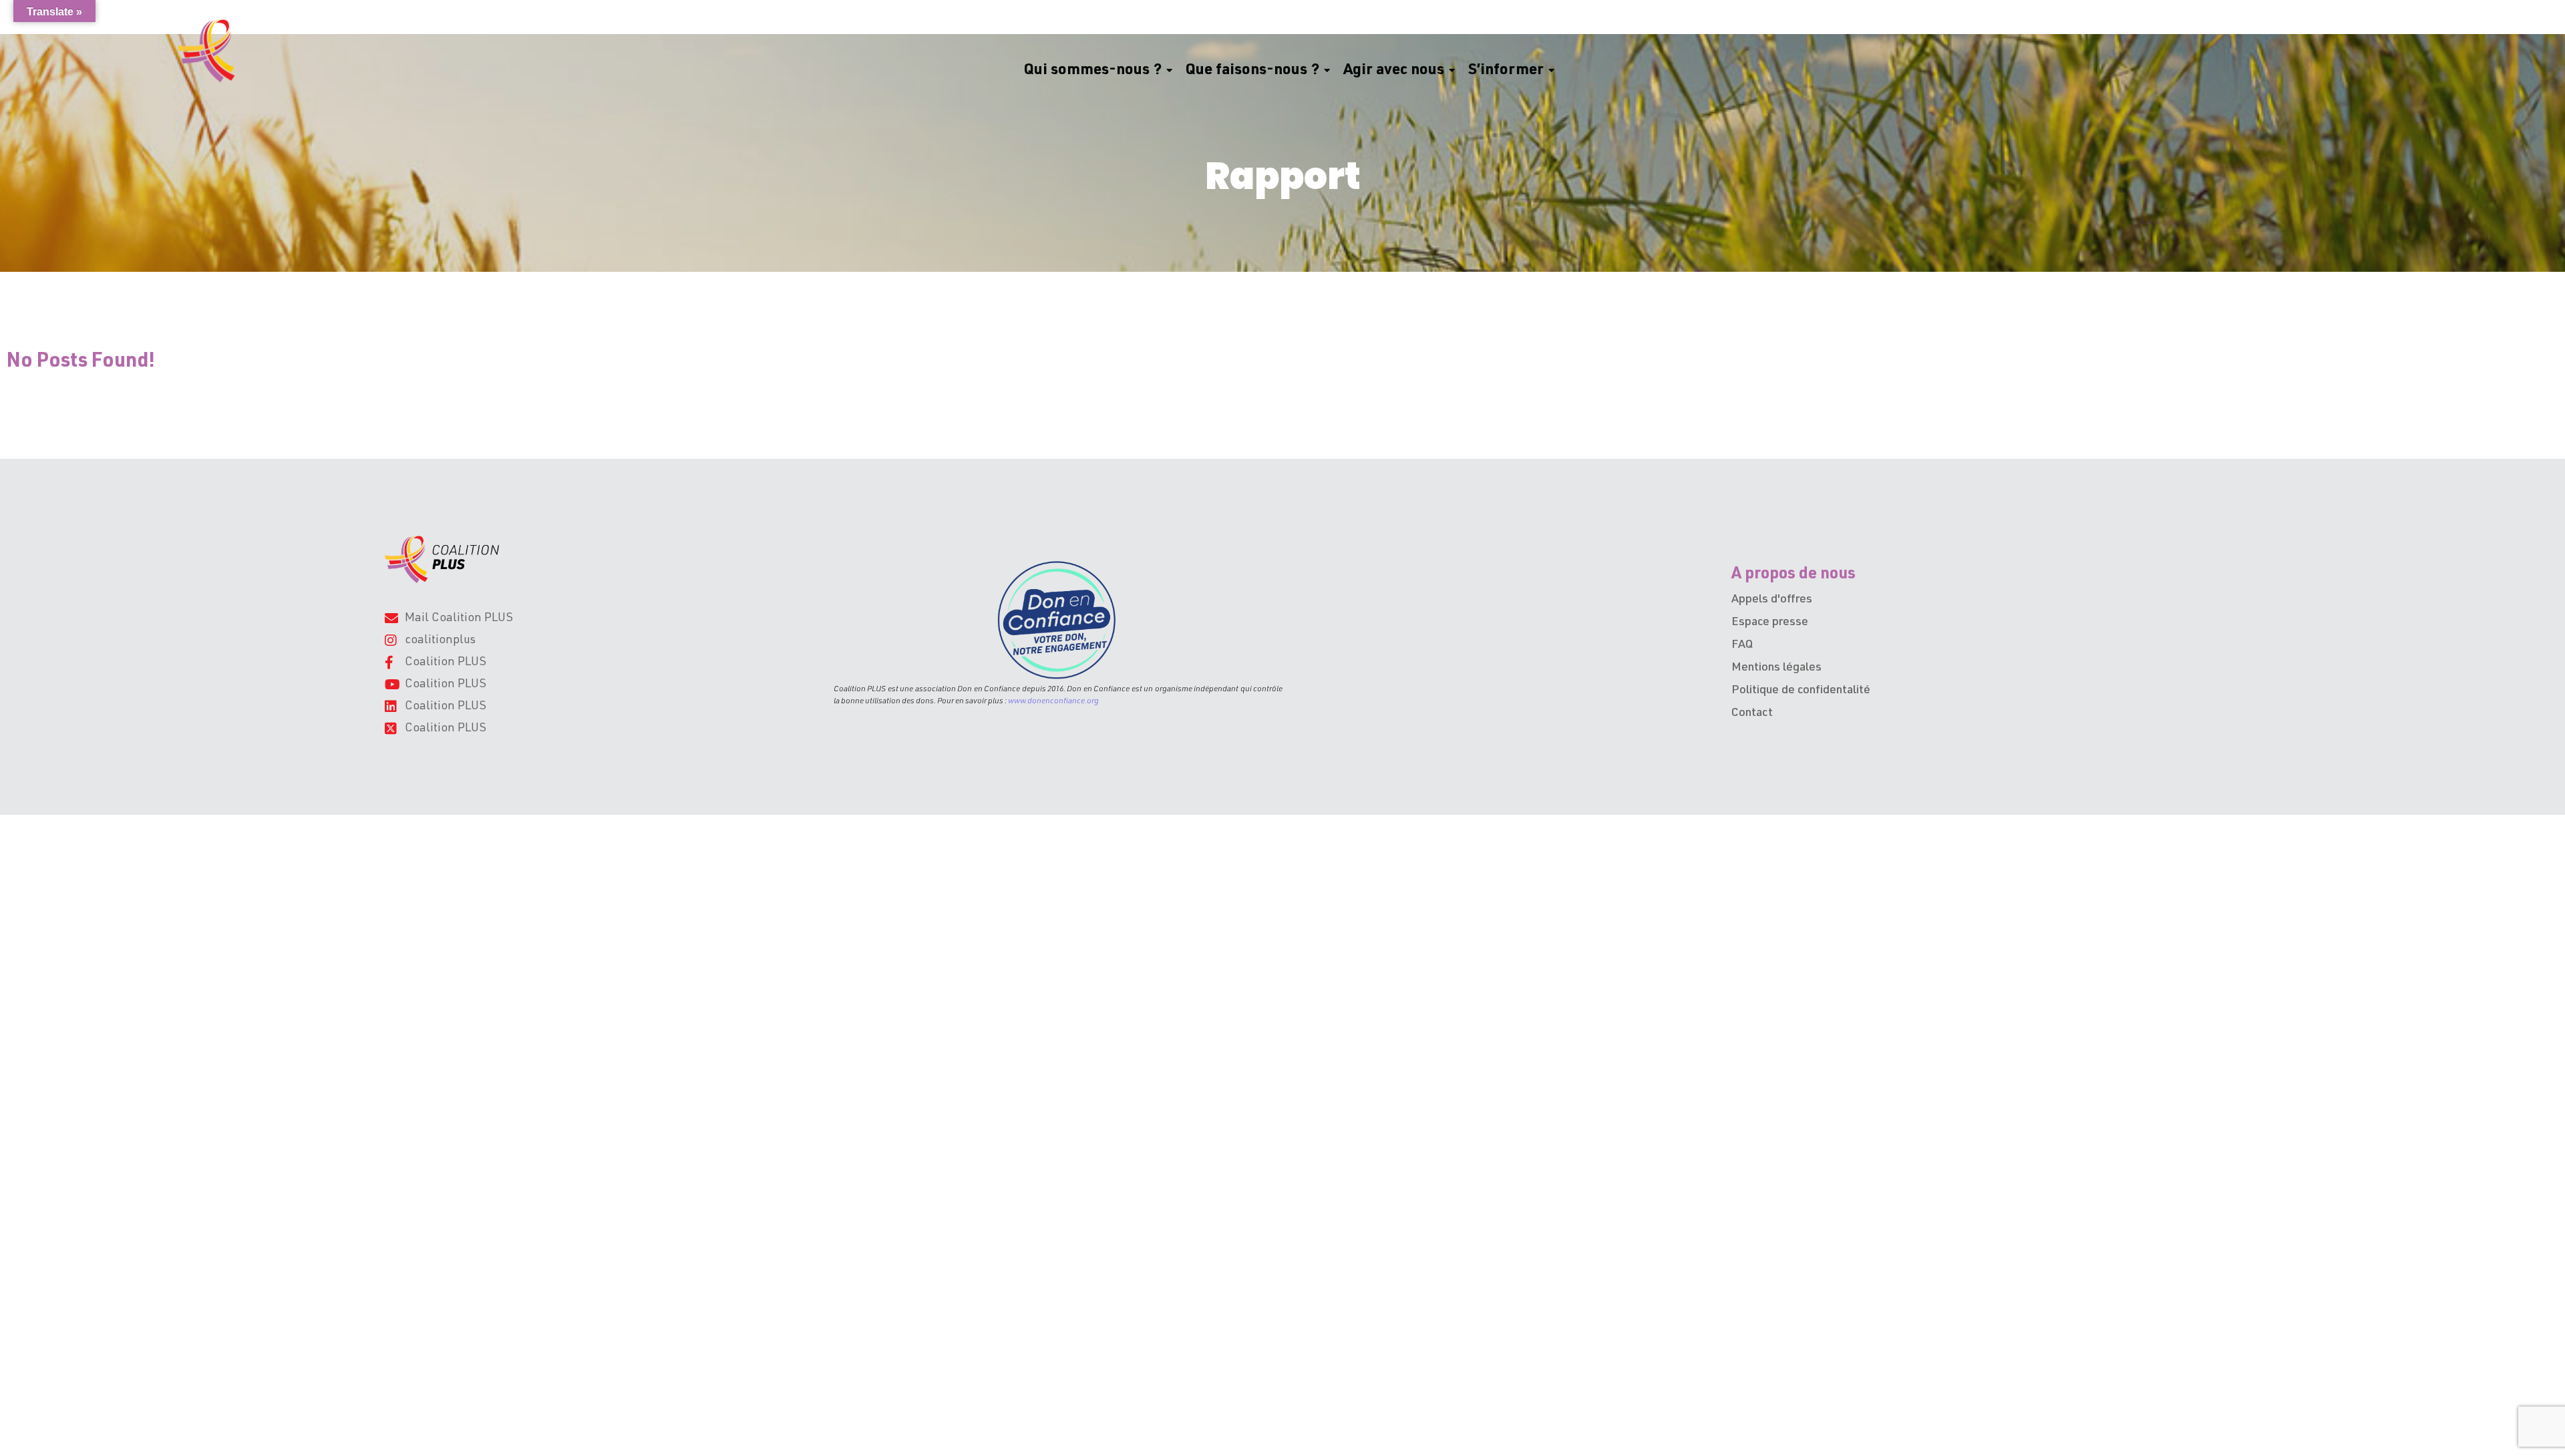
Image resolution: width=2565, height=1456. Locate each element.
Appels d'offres (1772, 600)
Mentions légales (1776, 668)
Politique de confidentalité (1801, 691)
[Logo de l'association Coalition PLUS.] (442, 559)
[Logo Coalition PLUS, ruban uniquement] (209, 51)
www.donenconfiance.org (1053, 701)
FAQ (1742, 645)
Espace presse (1770, 622)
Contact (1752, 713)
